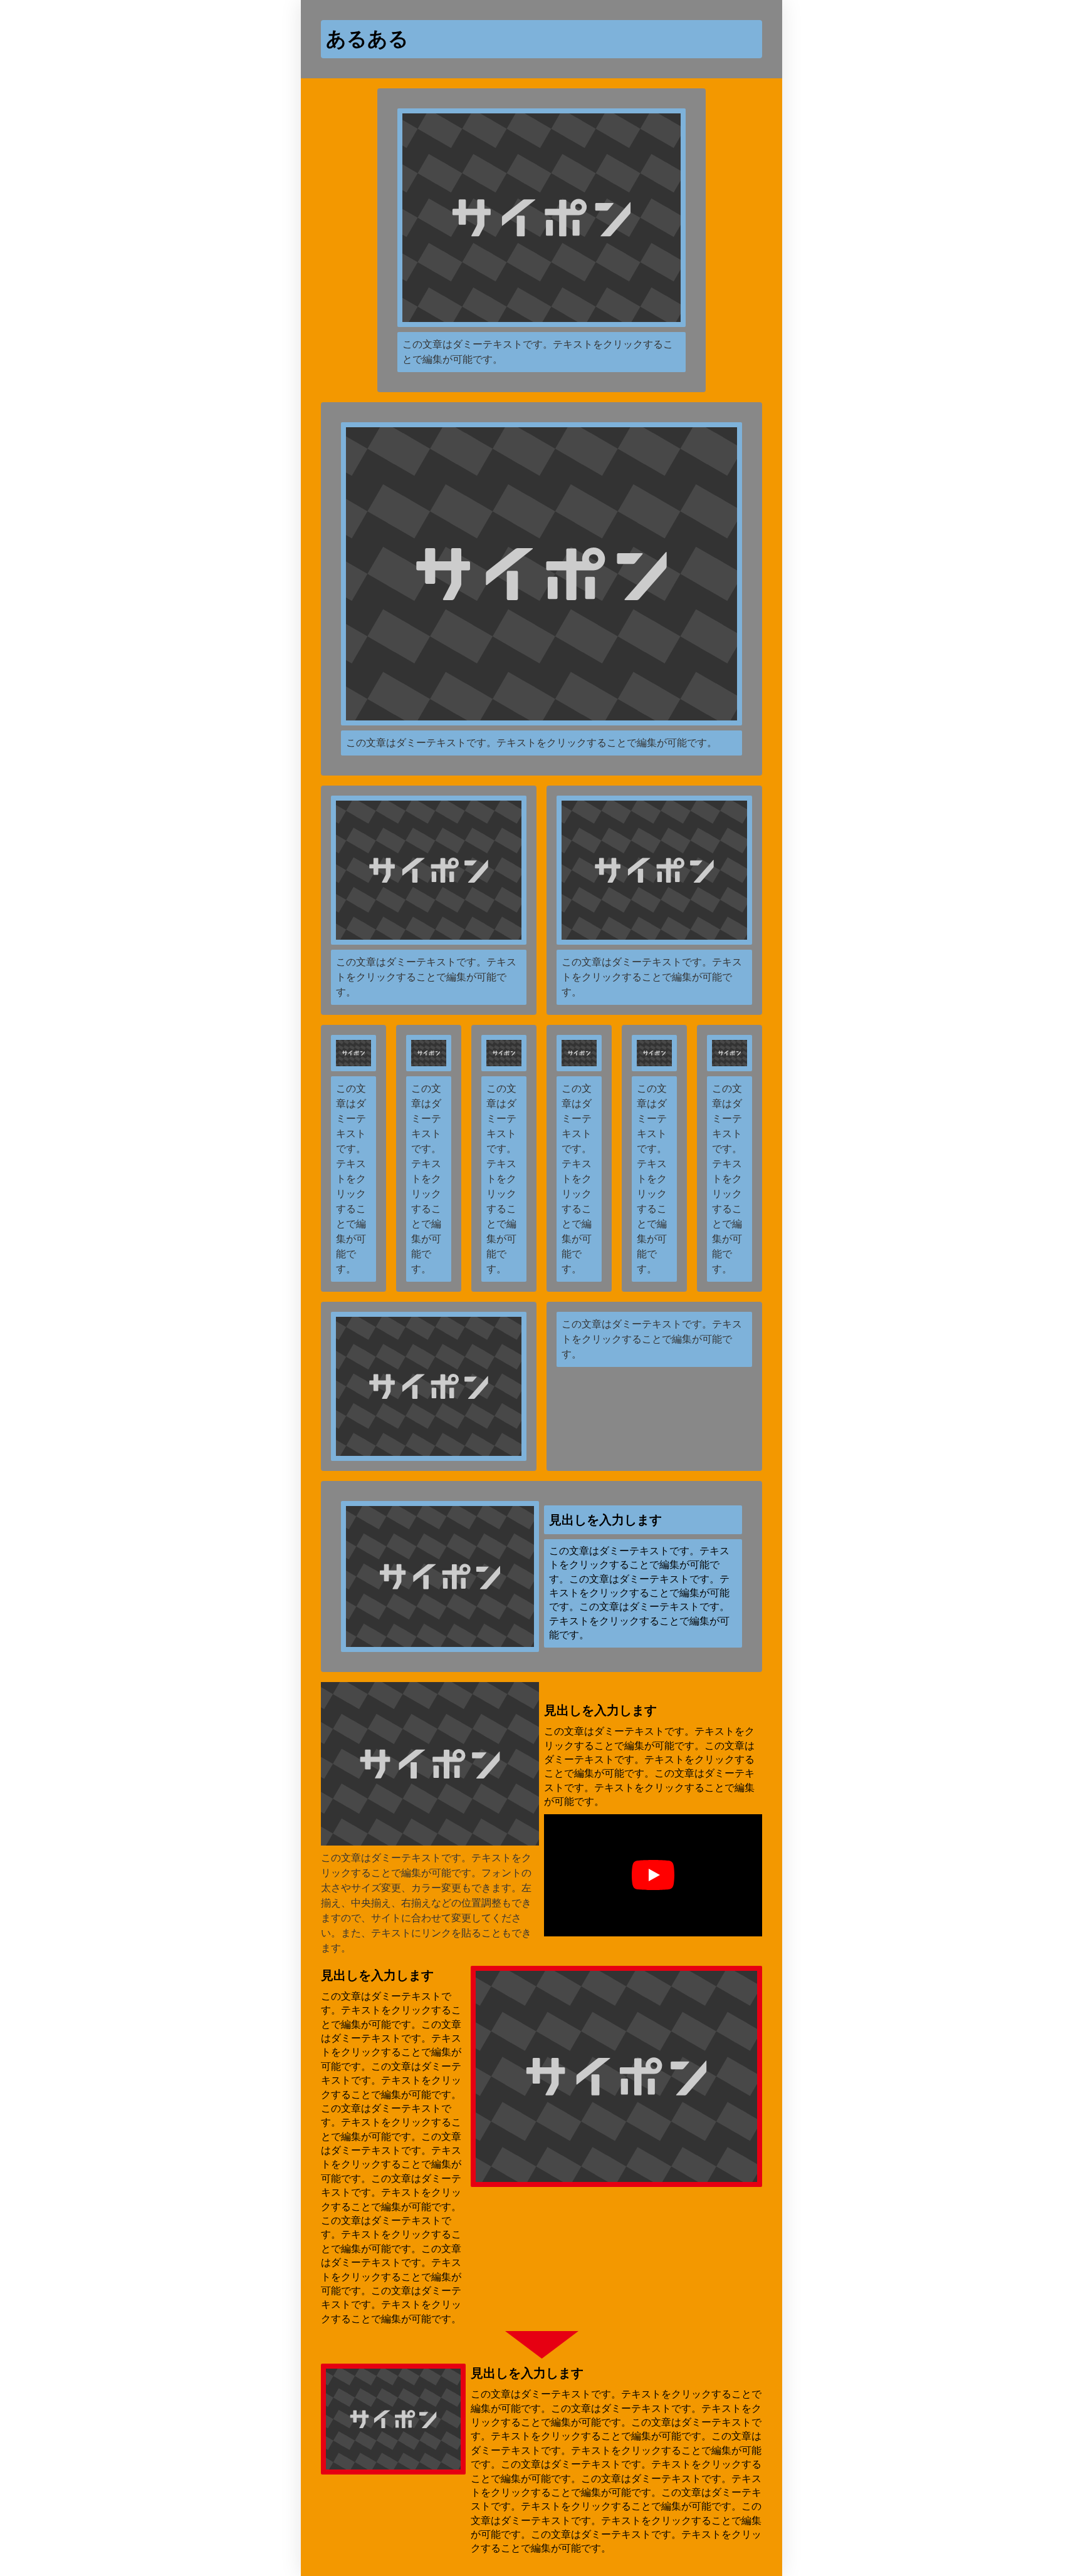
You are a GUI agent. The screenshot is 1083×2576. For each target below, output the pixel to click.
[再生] (653, 1875)
